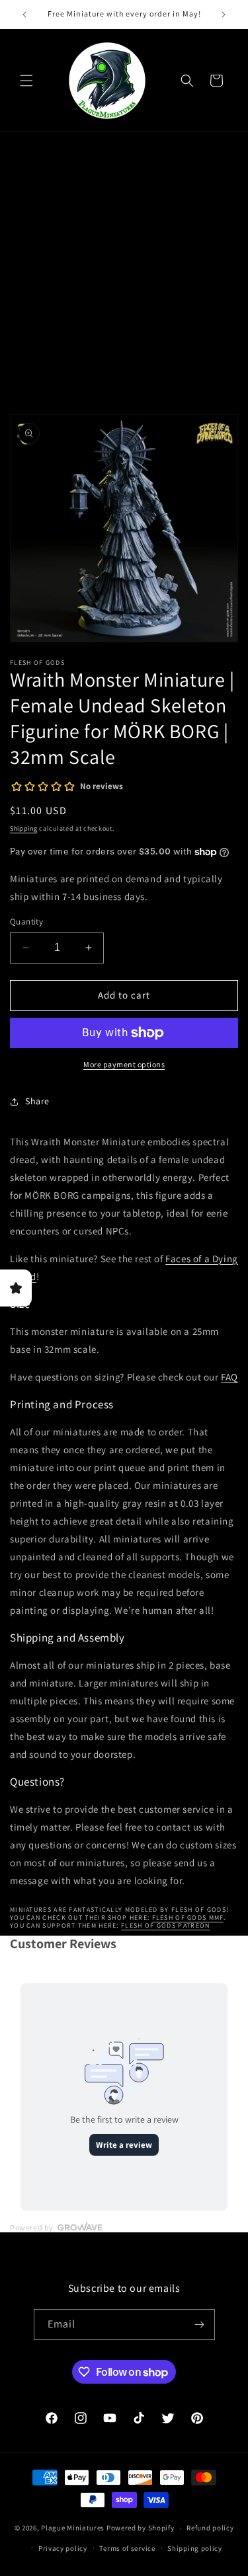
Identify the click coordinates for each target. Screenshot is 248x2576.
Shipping (24, 828)
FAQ (229, 1377)
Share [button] (37, 1101)
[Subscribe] (200, 2325)
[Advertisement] (124, 281)
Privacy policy (63, 2548)
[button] (26, 81)
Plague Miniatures (73, 2528)
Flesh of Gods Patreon (165, 1925)
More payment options (124, 1064)
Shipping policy (195, 2548)
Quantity (26, 922)
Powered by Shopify (141, 2528)
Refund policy (210, 2528)
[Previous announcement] (24, 15)
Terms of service (127, 2548)
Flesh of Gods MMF (188, 1917)
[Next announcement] (224, 15)
